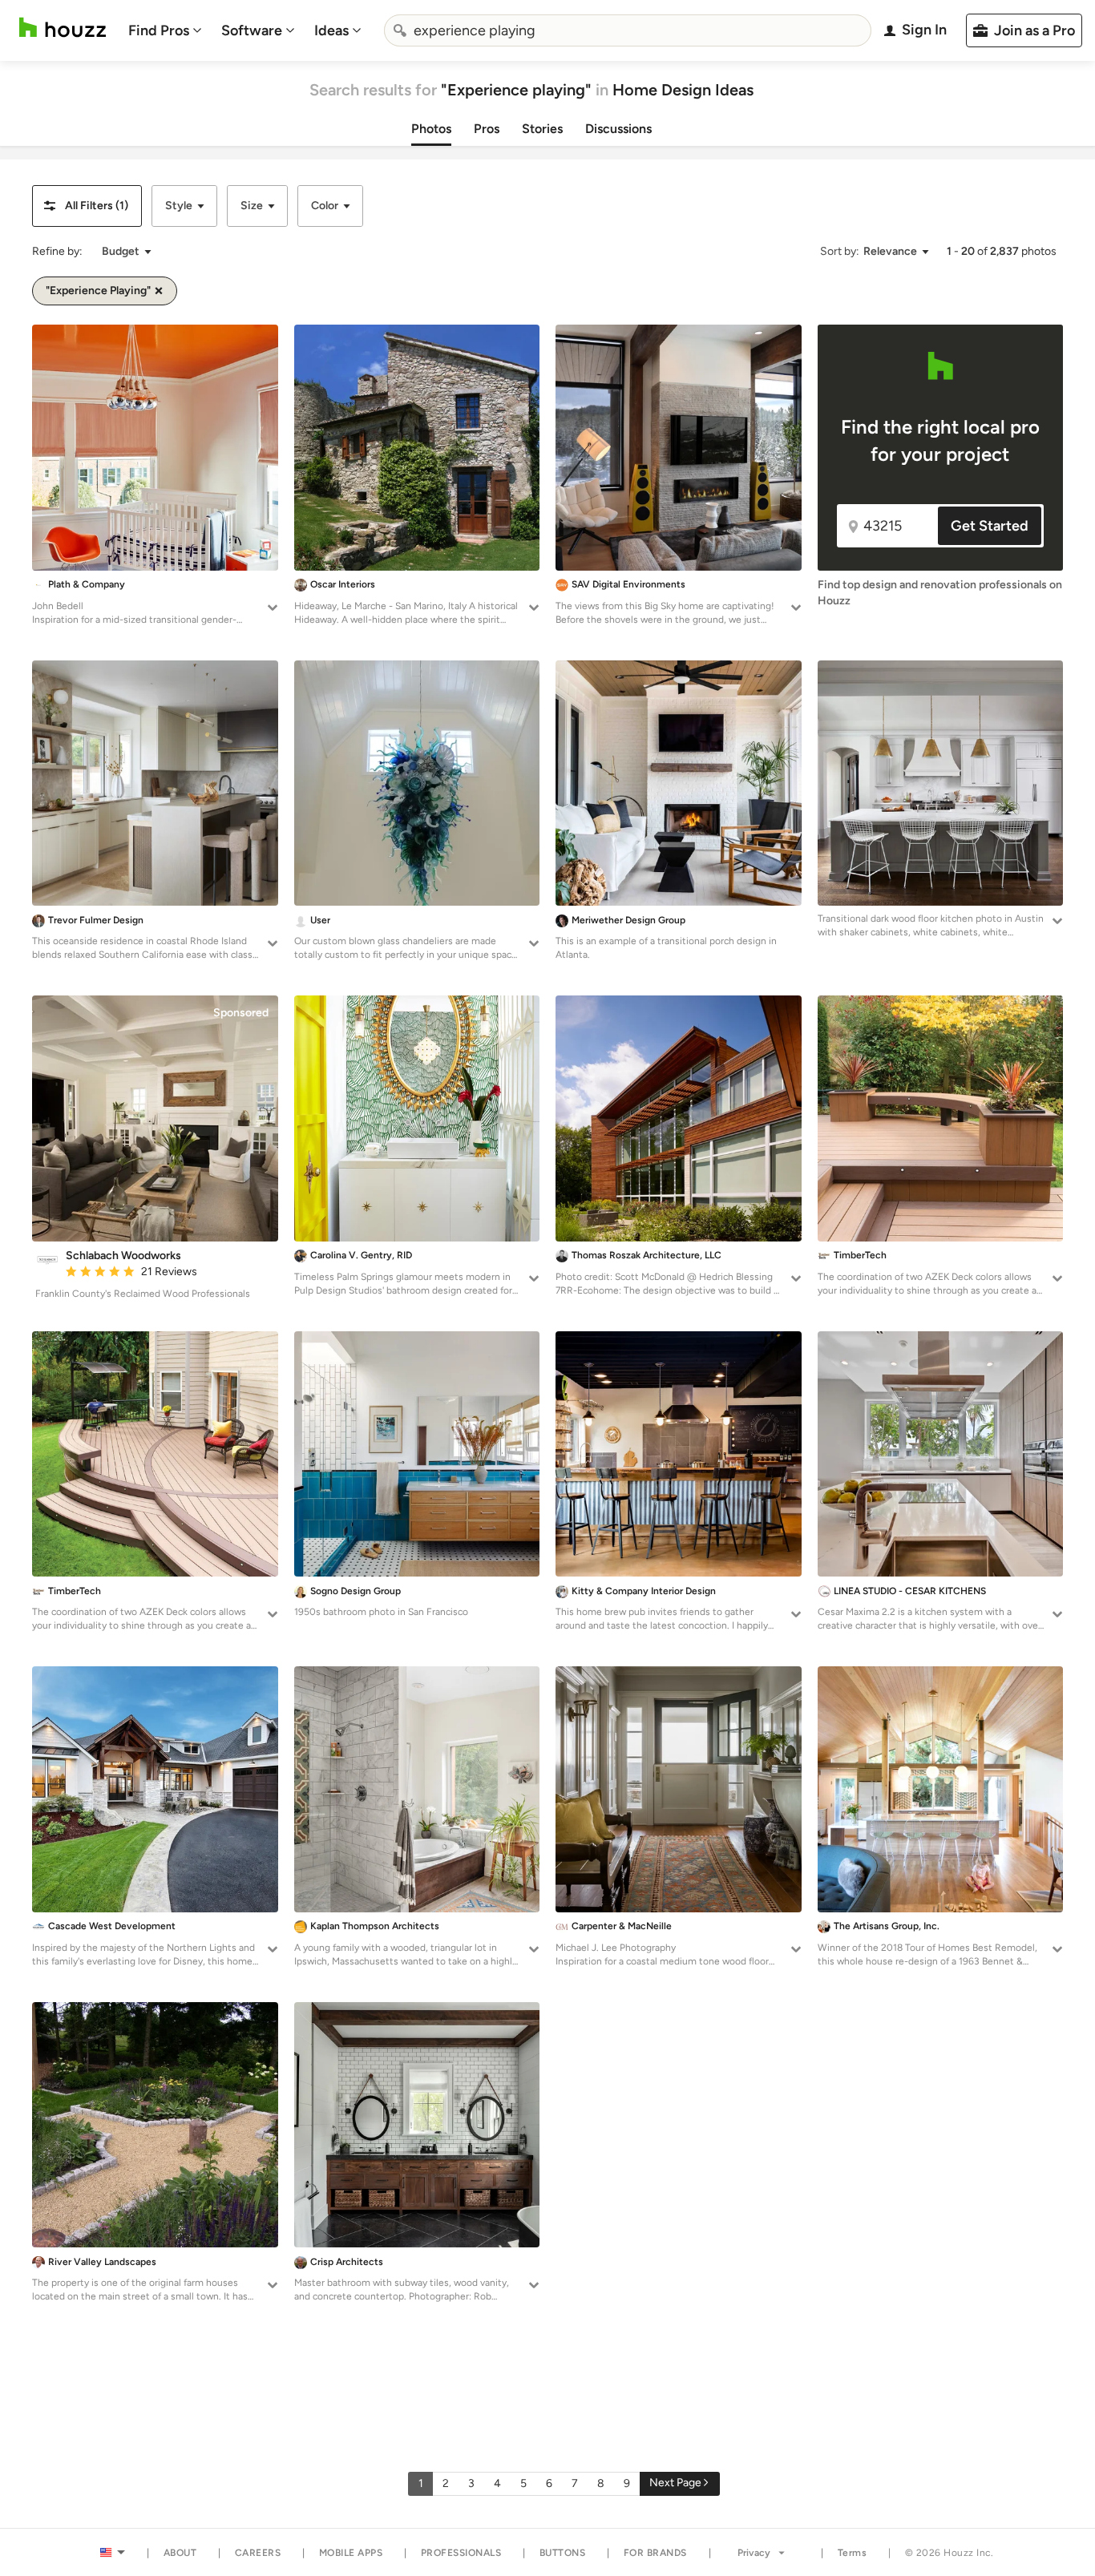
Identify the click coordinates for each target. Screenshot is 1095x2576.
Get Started (990, 526)
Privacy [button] (754, 2553)
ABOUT (180, 2553)
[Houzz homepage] (63, 28)
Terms (853, 2553)
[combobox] (628, 30)
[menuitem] (165, 30)
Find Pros (159, 30)
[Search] (400, 30)
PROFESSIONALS (461, 2553)
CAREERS (258, 2553)
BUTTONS (563, 2553)
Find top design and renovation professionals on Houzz (940, 593)
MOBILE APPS (351, 2553)
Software (252, 30)
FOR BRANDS (655, 2553)
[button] (87, 206)
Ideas (331, 30)
